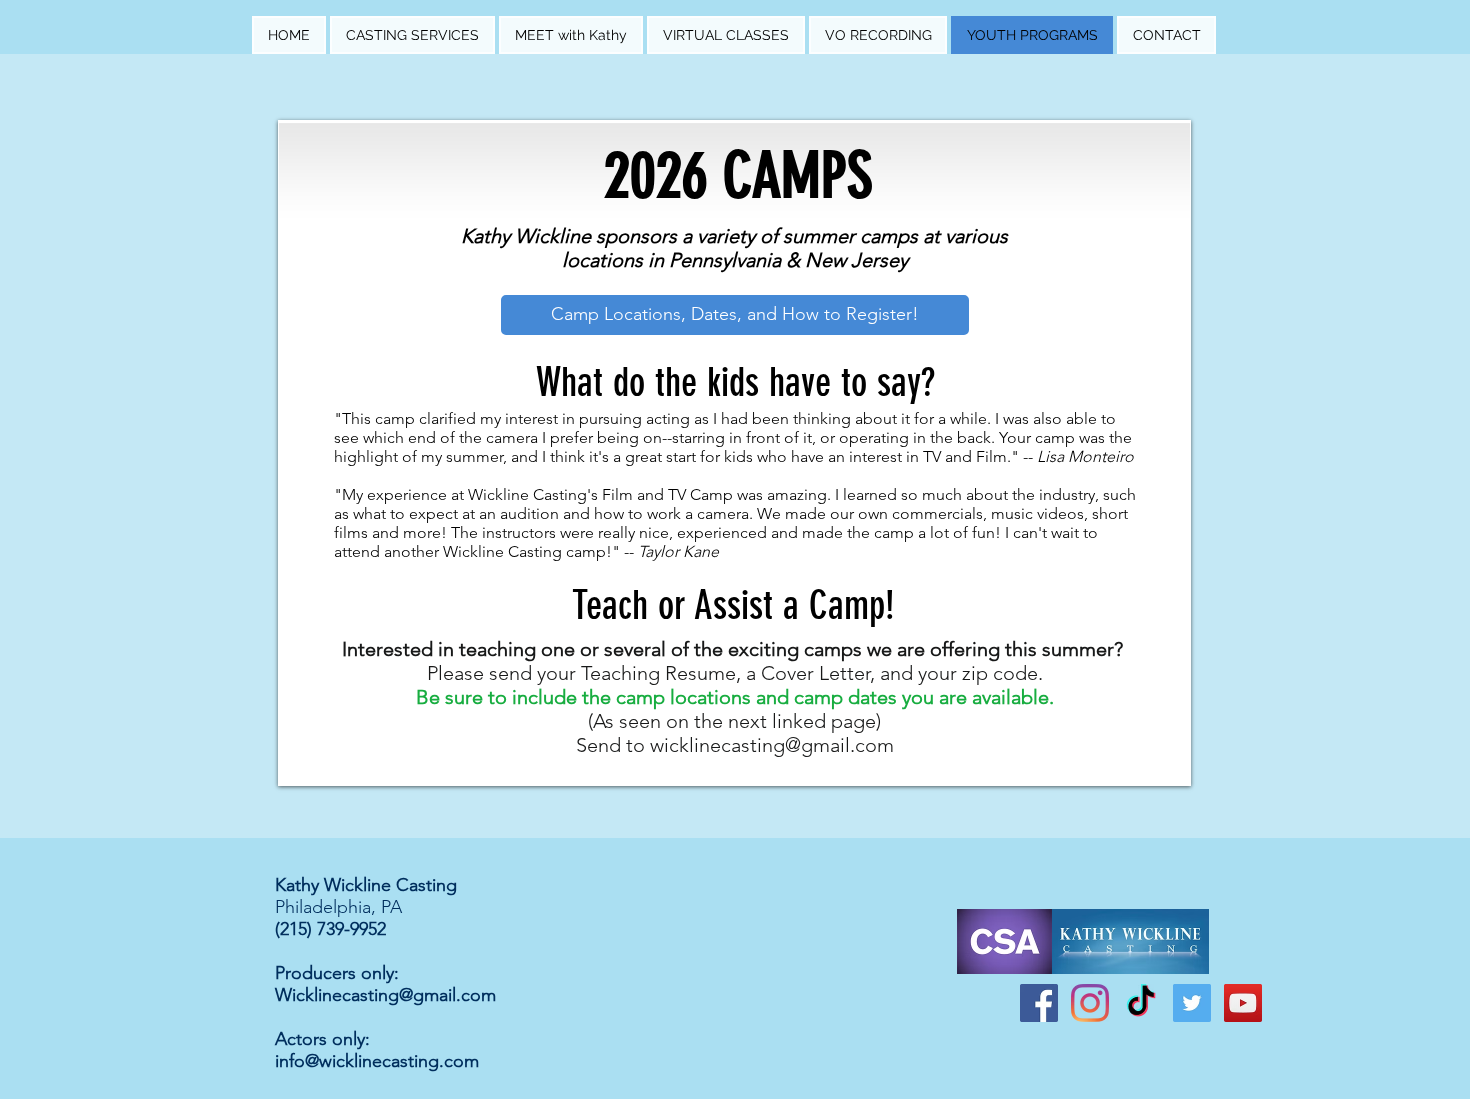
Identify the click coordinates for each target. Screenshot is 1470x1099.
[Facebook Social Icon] (1039, 1003)
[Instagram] (1090, 1003)
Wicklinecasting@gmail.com (385, 995)
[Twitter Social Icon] (1192, 1003)
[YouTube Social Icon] (1243, 1003)
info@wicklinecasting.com (377, 1061)
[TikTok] (1141, 1003)
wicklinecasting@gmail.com (772, 745)
